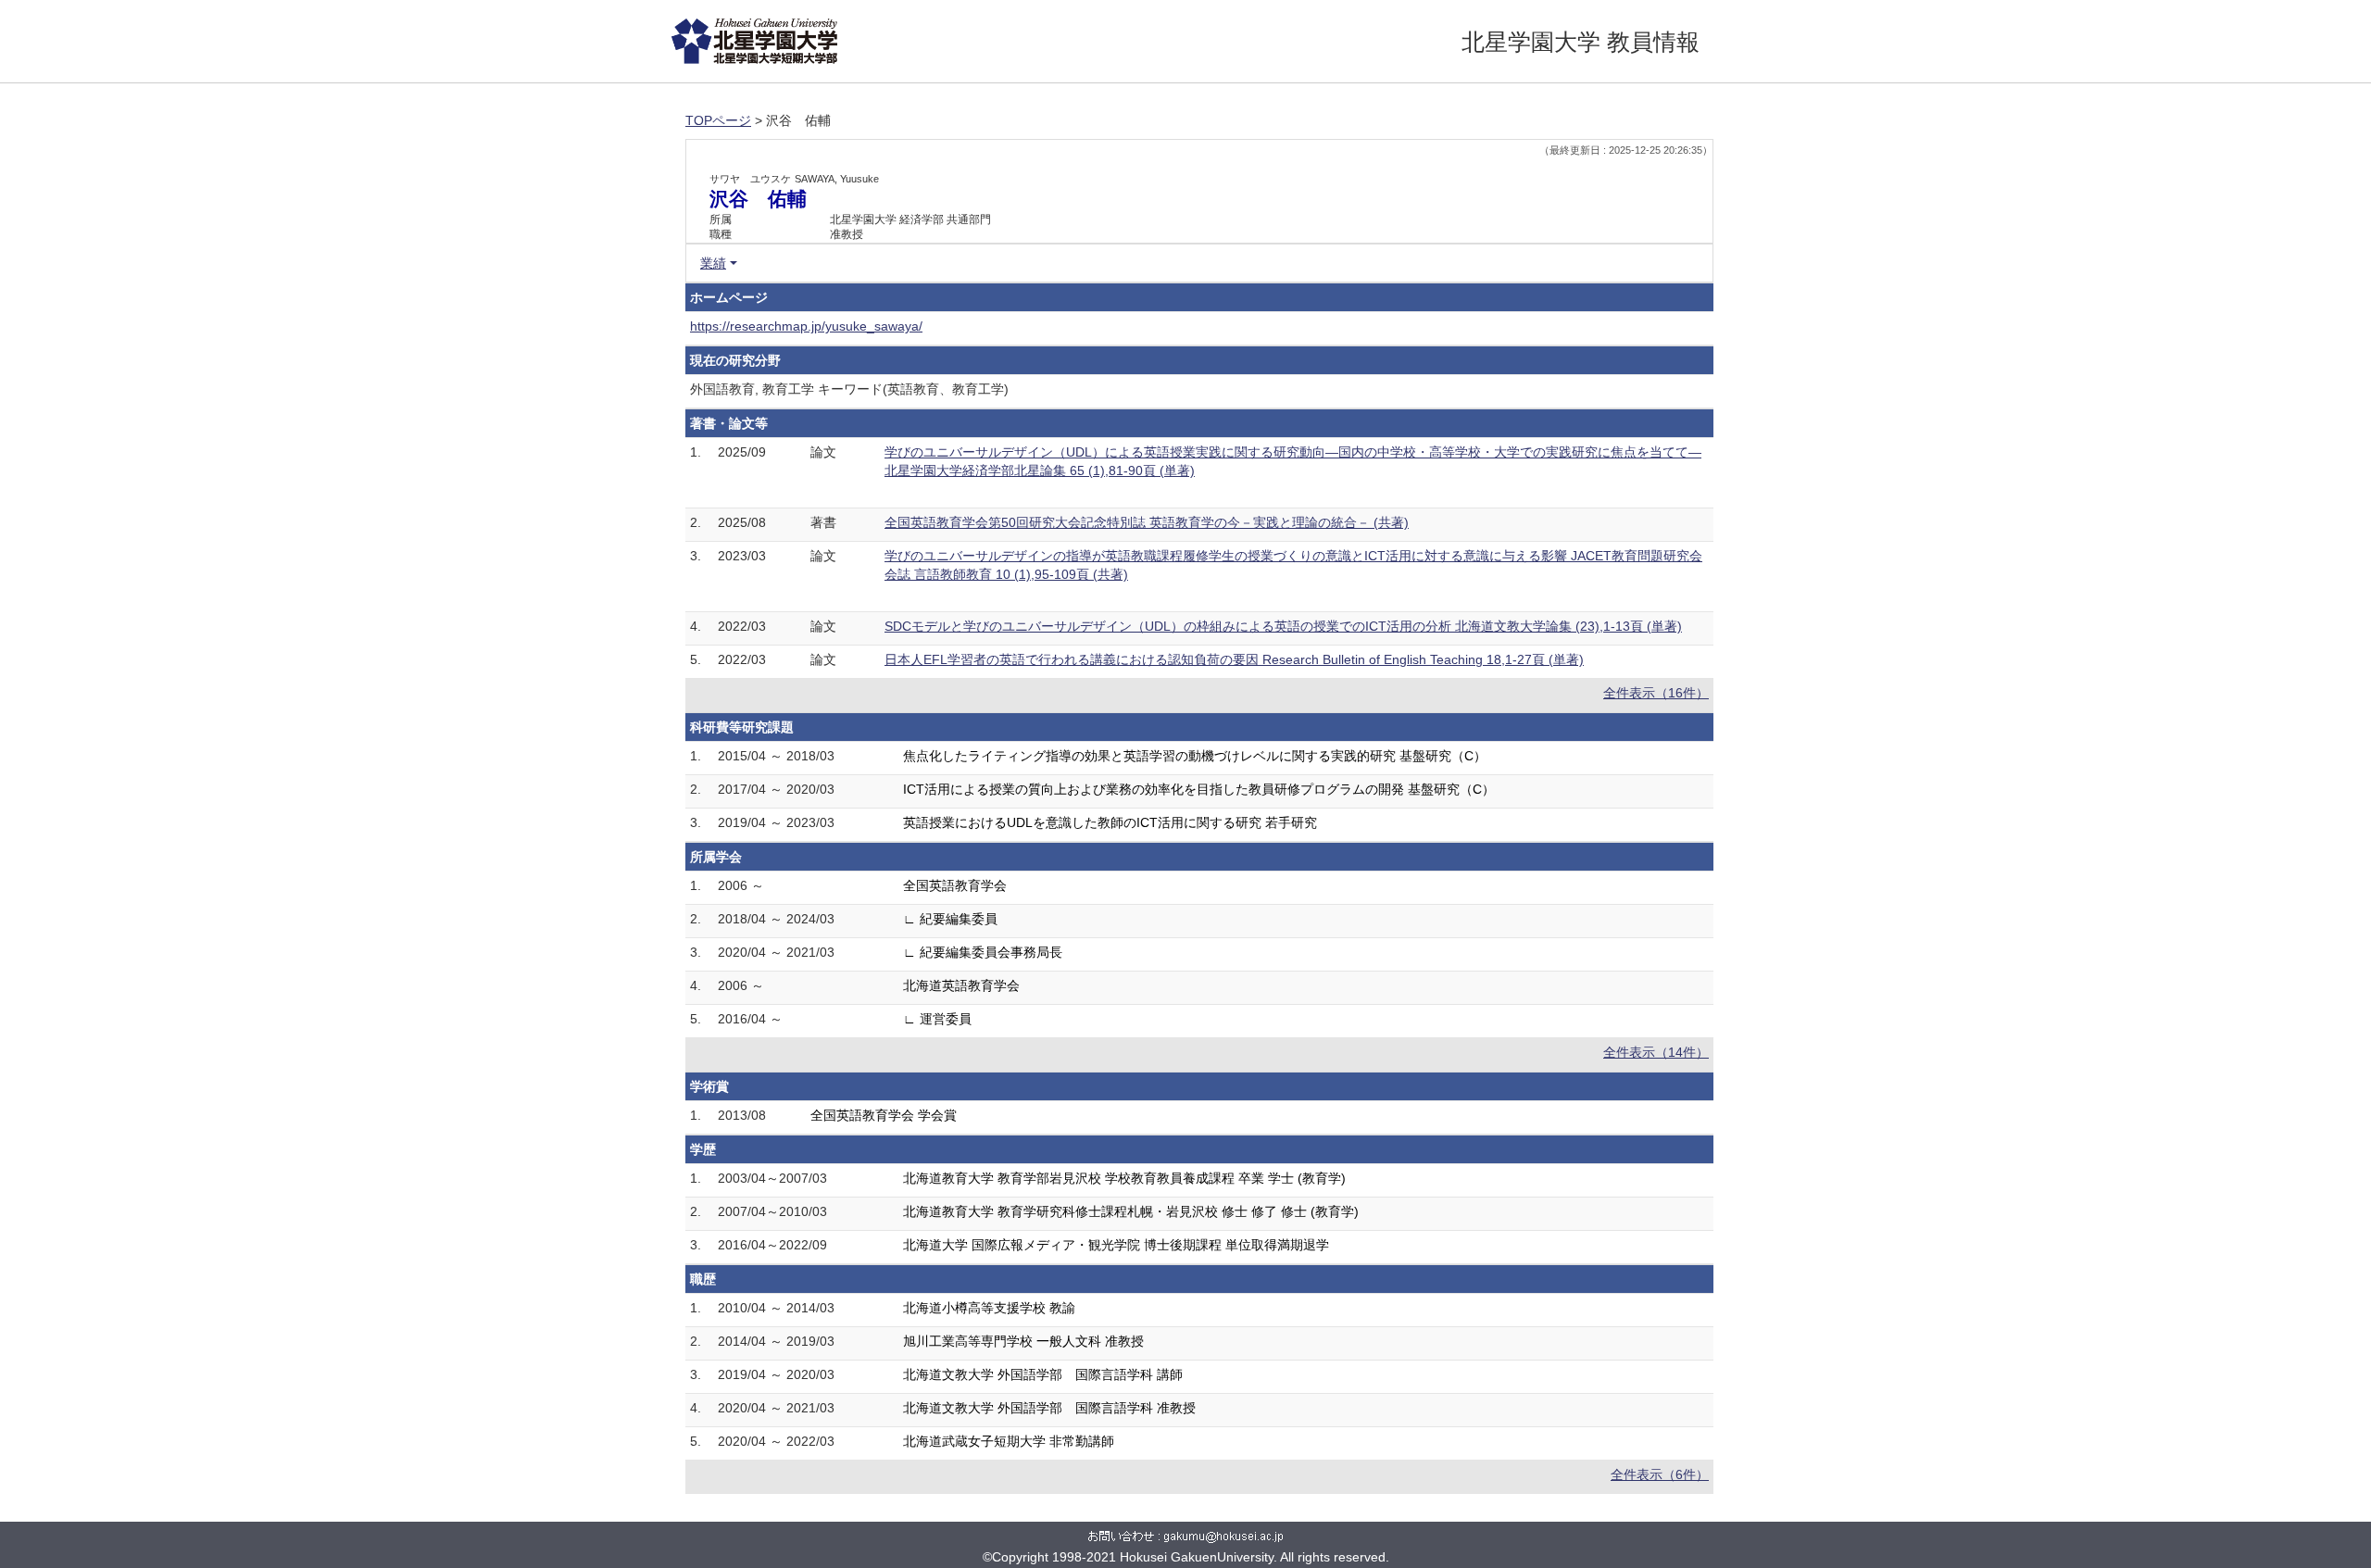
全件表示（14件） (1656, 1052)
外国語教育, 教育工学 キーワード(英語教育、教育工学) (849, 389)
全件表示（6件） (1660, 1474)
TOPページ (718, 120)
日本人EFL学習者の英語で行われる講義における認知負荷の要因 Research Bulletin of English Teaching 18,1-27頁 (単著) (1234, 659)
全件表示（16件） (1656, 693)
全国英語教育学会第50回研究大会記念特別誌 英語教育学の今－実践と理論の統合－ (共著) (1147, 522)
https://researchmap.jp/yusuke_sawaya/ (806, 326)
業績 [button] (713, 263)
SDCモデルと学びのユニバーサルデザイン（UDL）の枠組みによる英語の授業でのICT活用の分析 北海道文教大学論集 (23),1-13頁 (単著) (1283, 626)
